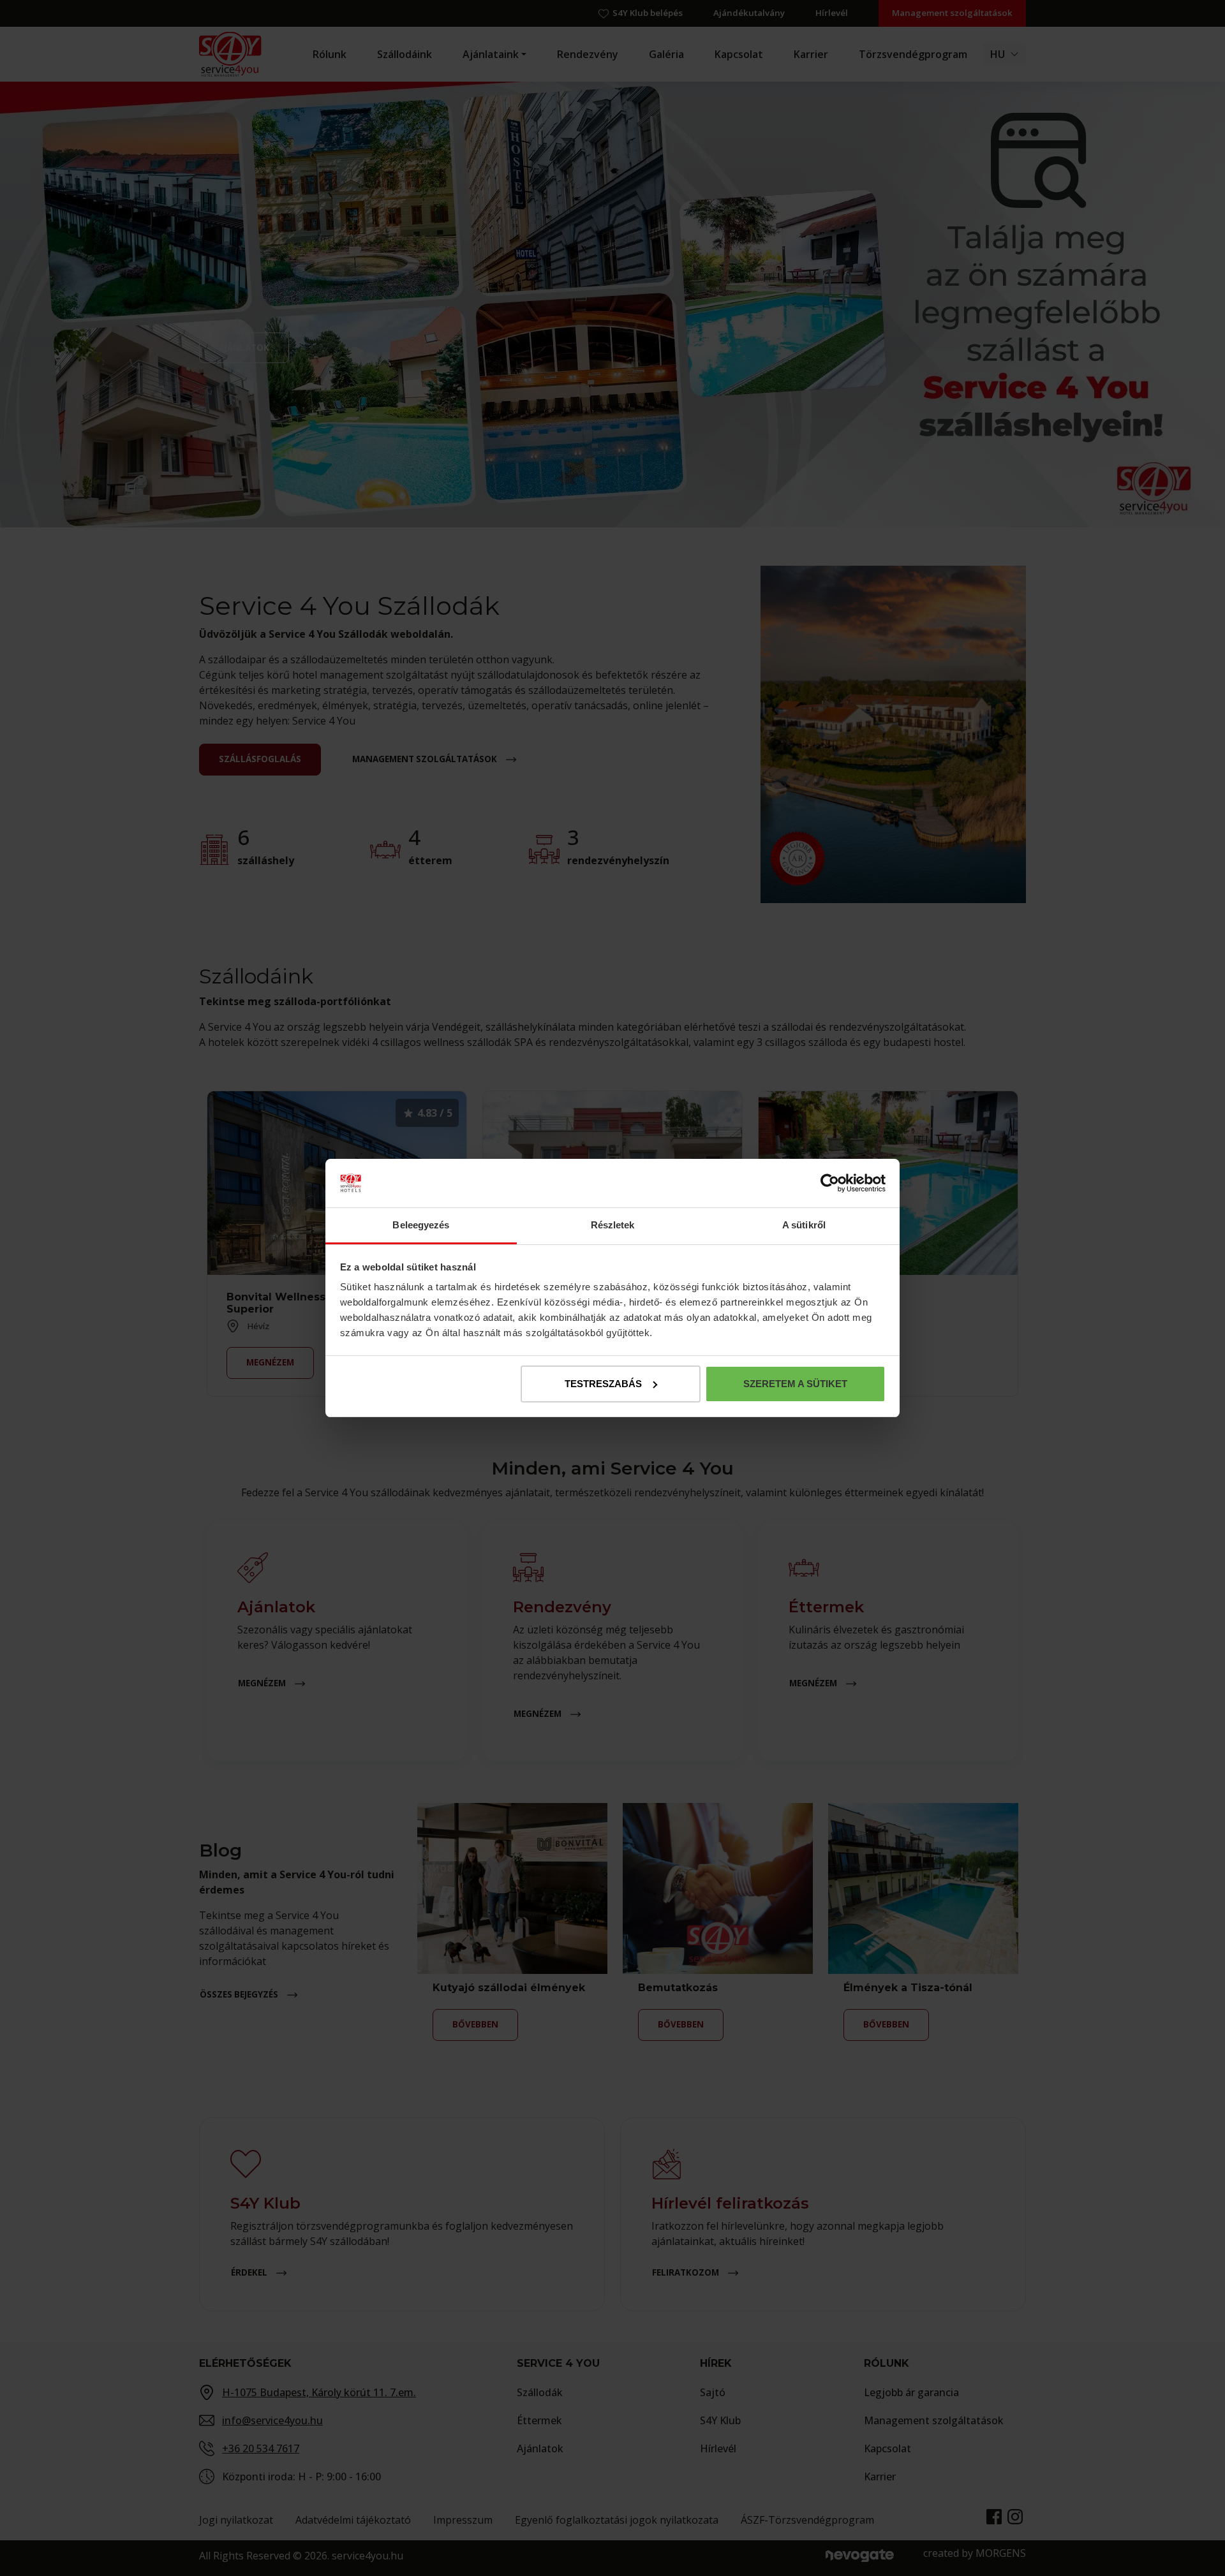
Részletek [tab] (613, 1225)
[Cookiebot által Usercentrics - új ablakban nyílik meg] (830, 1183)
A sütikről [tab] (804, 1225)
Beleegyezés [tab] (421, 1225)
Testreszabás (603, 1384)
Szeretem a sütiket (795, 1384)
